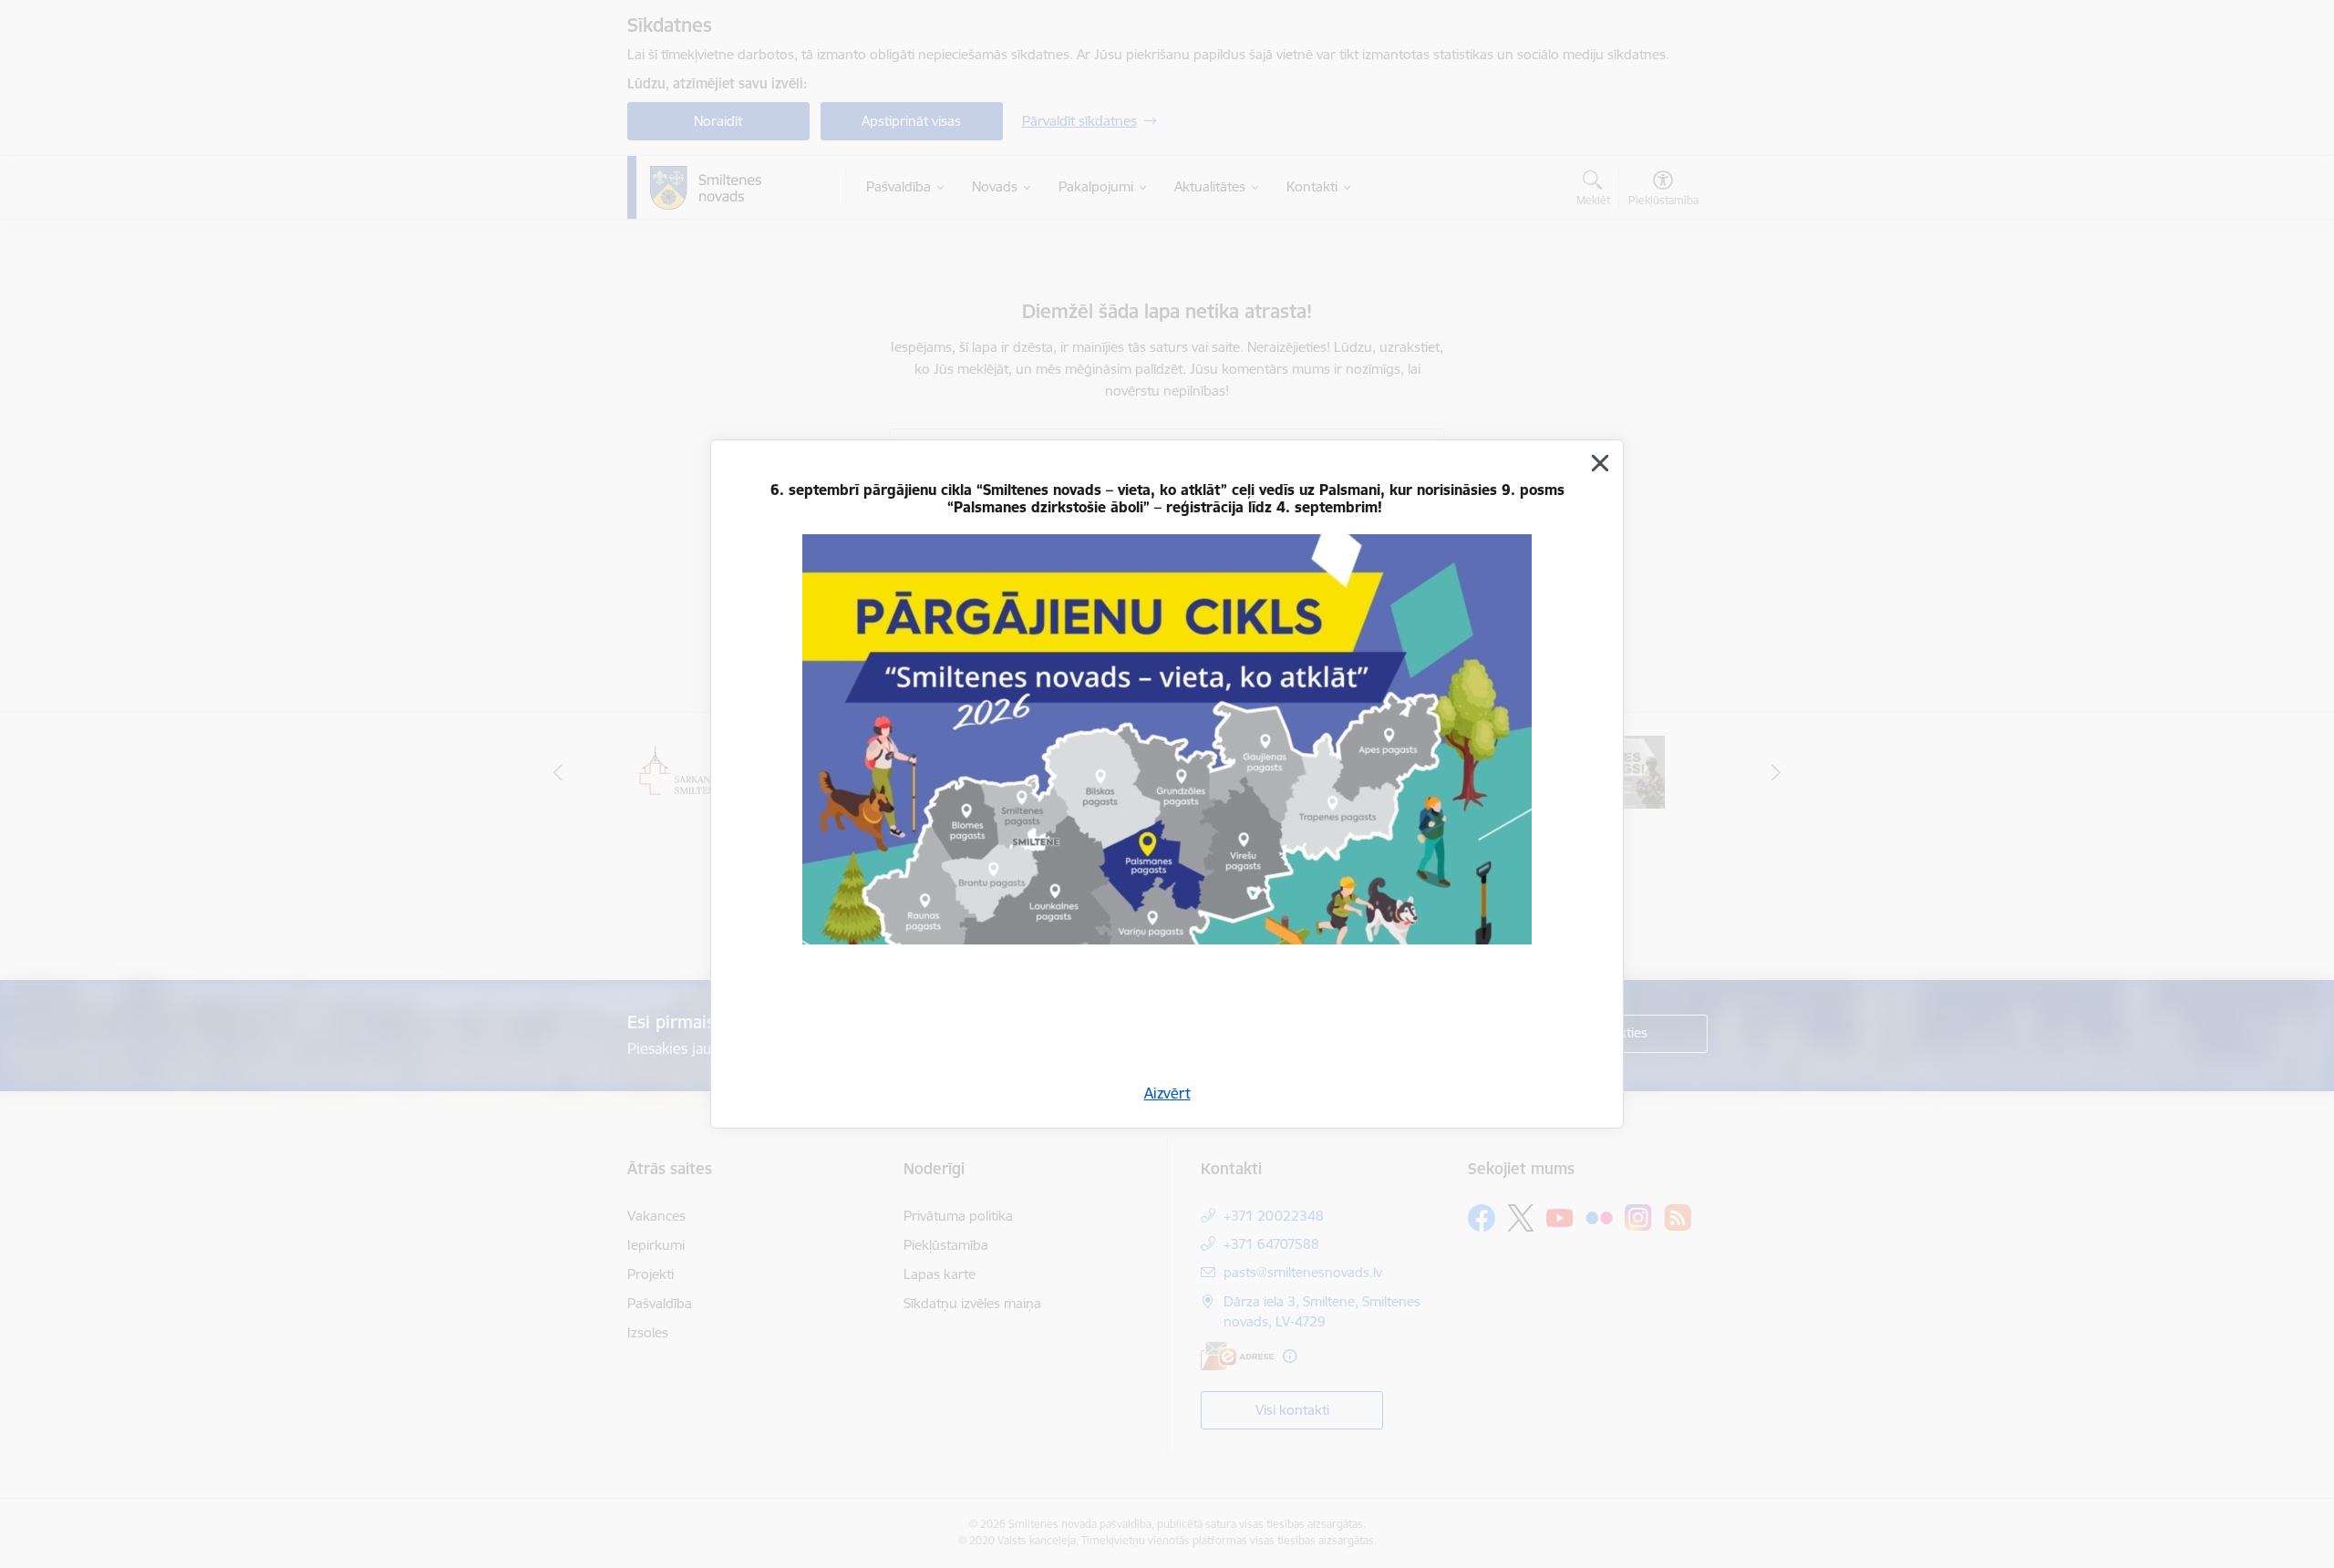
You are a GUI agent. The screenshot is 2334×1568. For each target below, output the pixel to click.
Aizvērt (1167, 1093)
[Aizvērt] (1600, 463)
